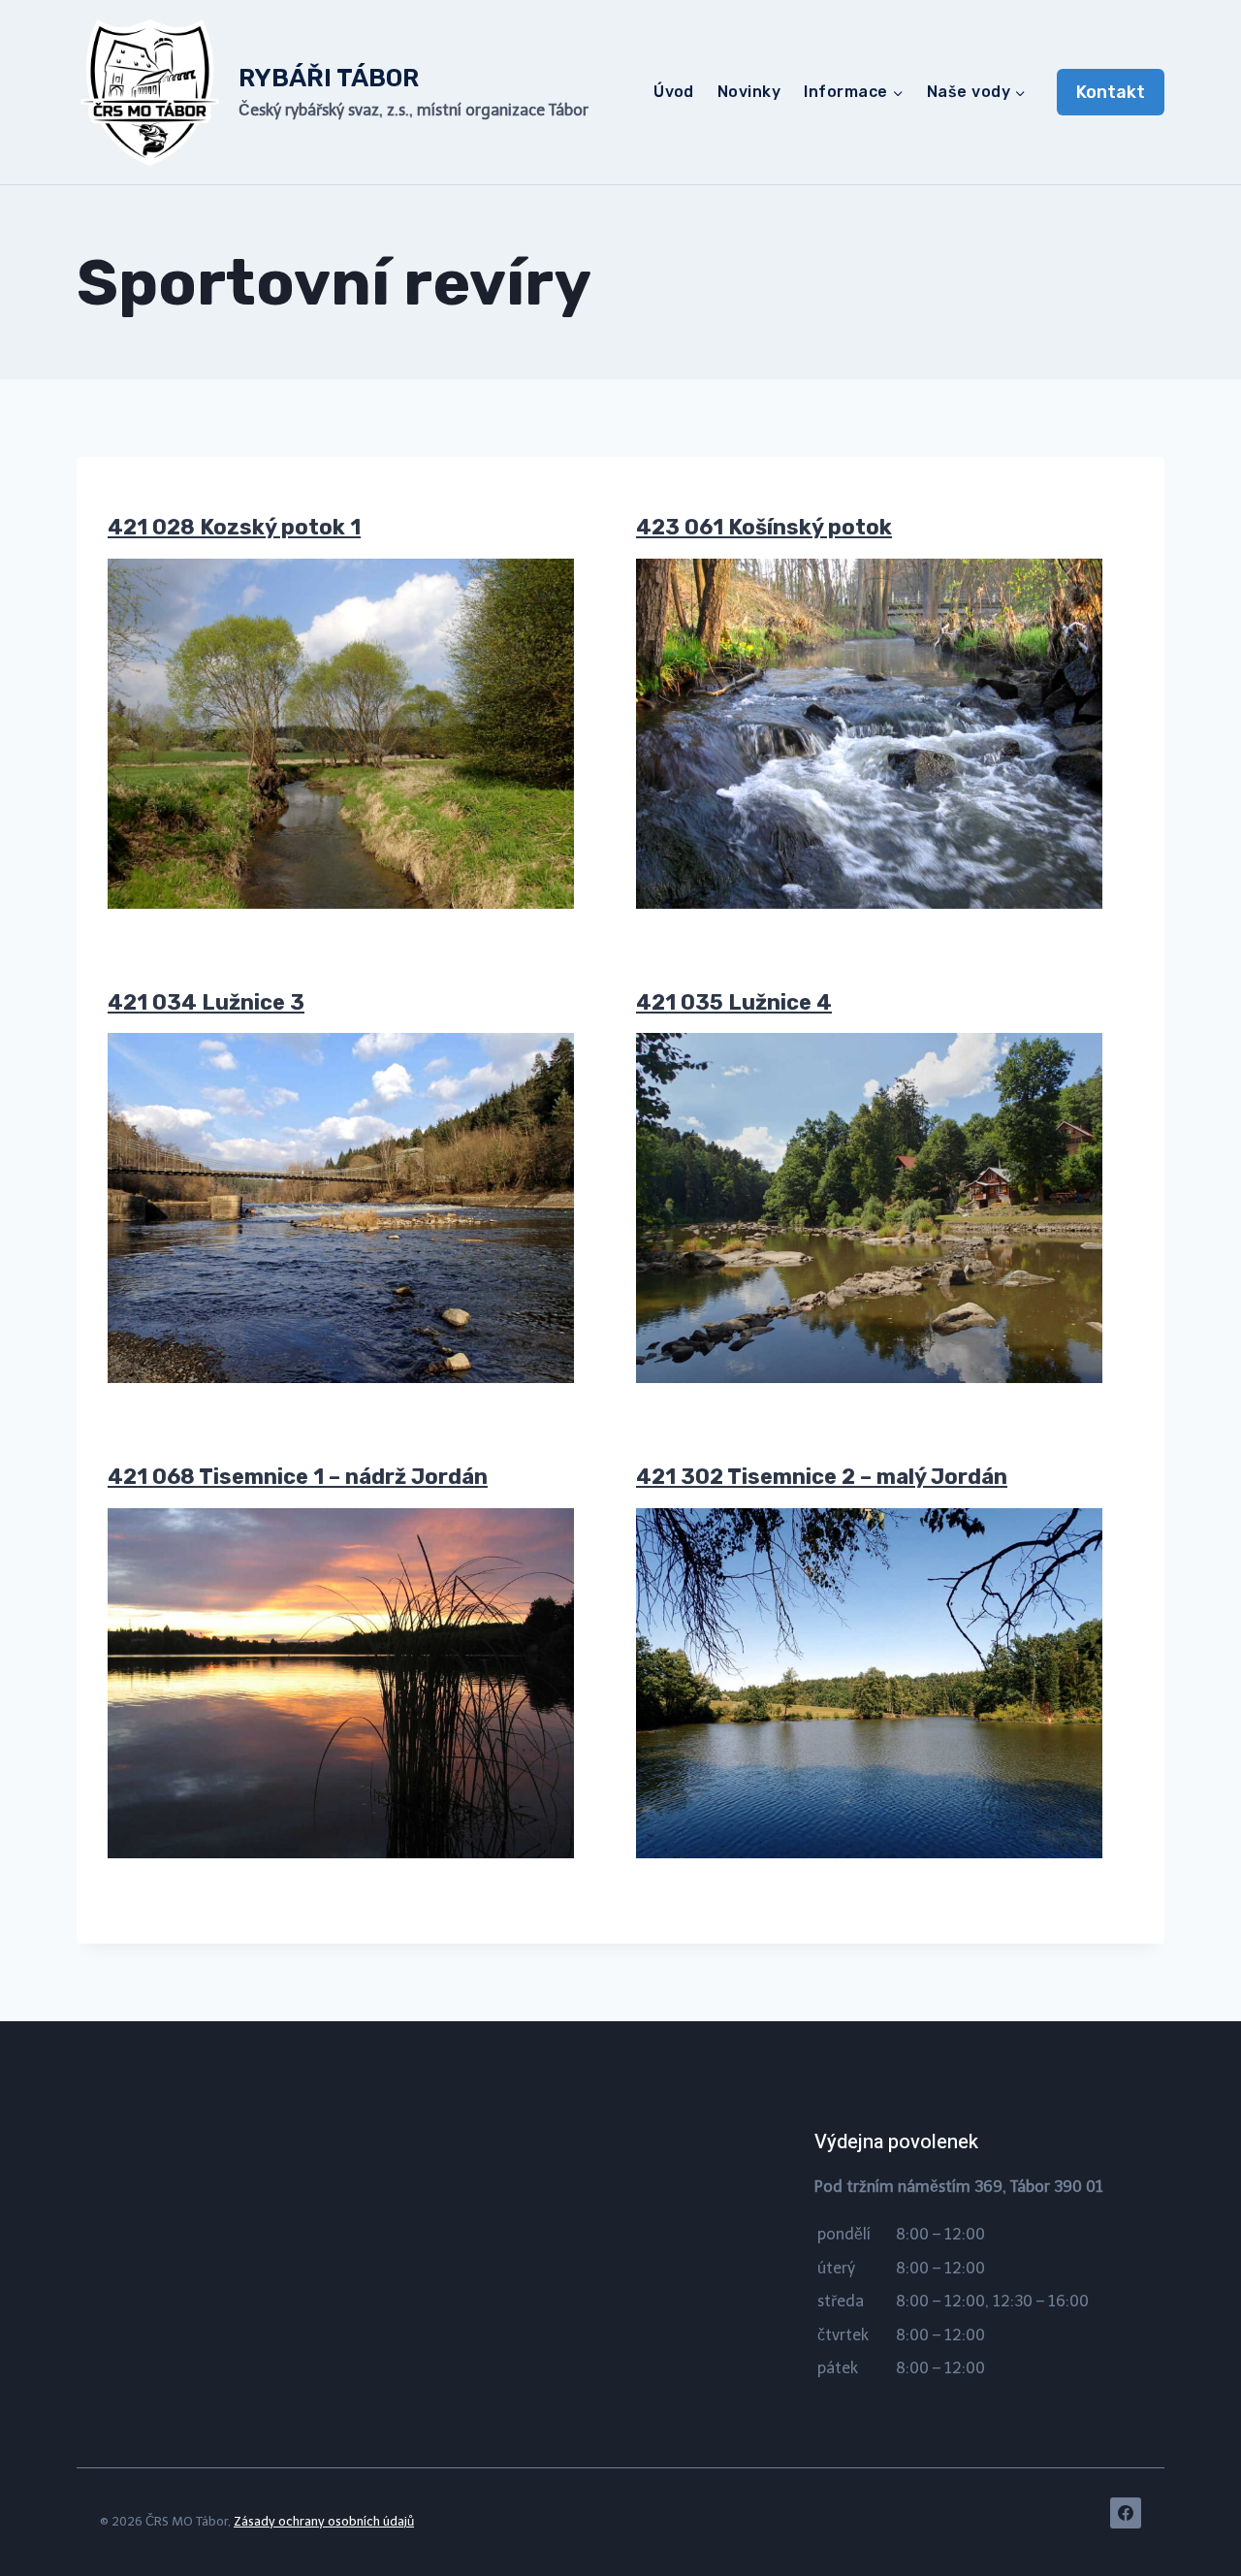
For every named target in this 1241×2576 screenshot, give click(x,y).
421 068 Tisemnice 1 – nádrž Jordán (298, 1477)
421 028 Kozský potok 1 (234, 527)
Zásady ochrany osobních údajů (324, 2521)
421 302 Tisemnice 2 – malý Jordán (822, 1477)
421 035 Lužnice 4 (734, 1002)
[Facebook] (1126, 2513)
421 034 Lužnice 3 (206, 1002)
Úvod (674, 92)
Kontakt (1111, 92)
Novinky (749, 92)
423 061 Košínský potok (764, 527)
